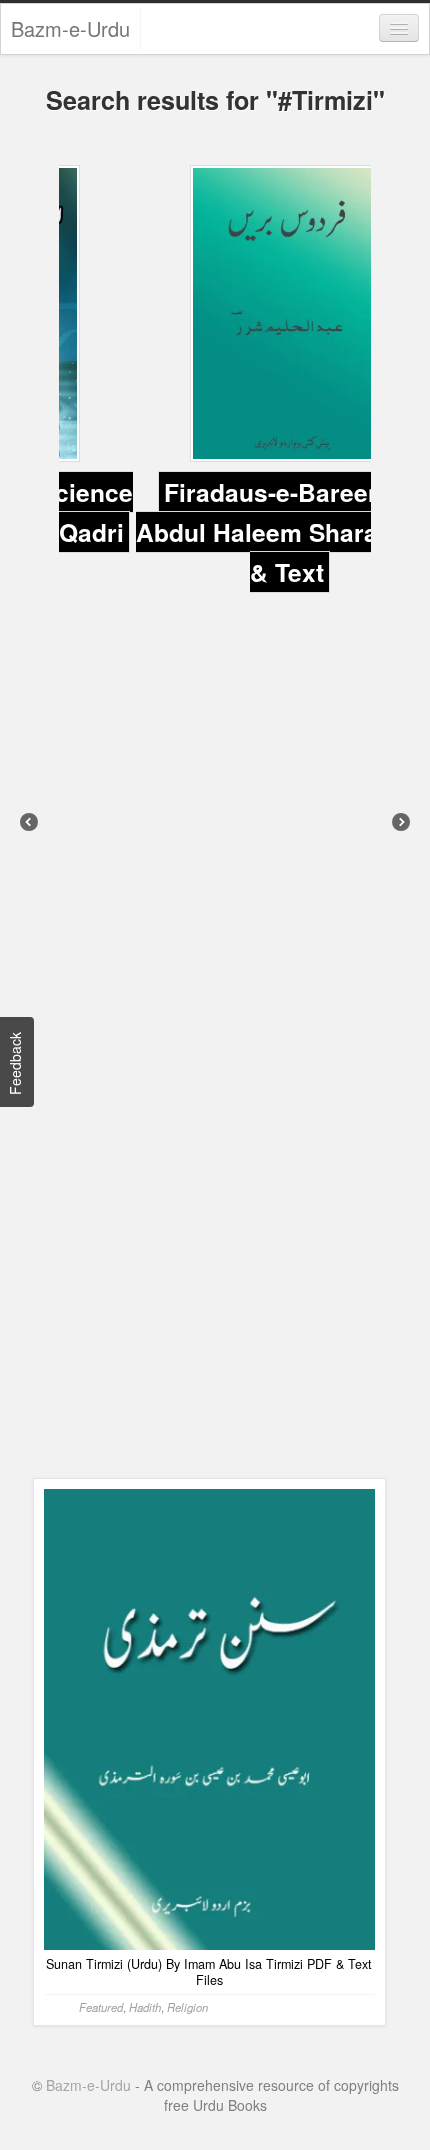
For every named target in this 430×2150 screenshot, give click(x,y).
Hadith (145, 1593)
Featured (101, 1593)
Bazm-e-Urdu (70, 28)
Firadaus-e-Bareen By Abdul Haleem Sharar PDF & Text (215, 523)
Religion (187, 1593)
